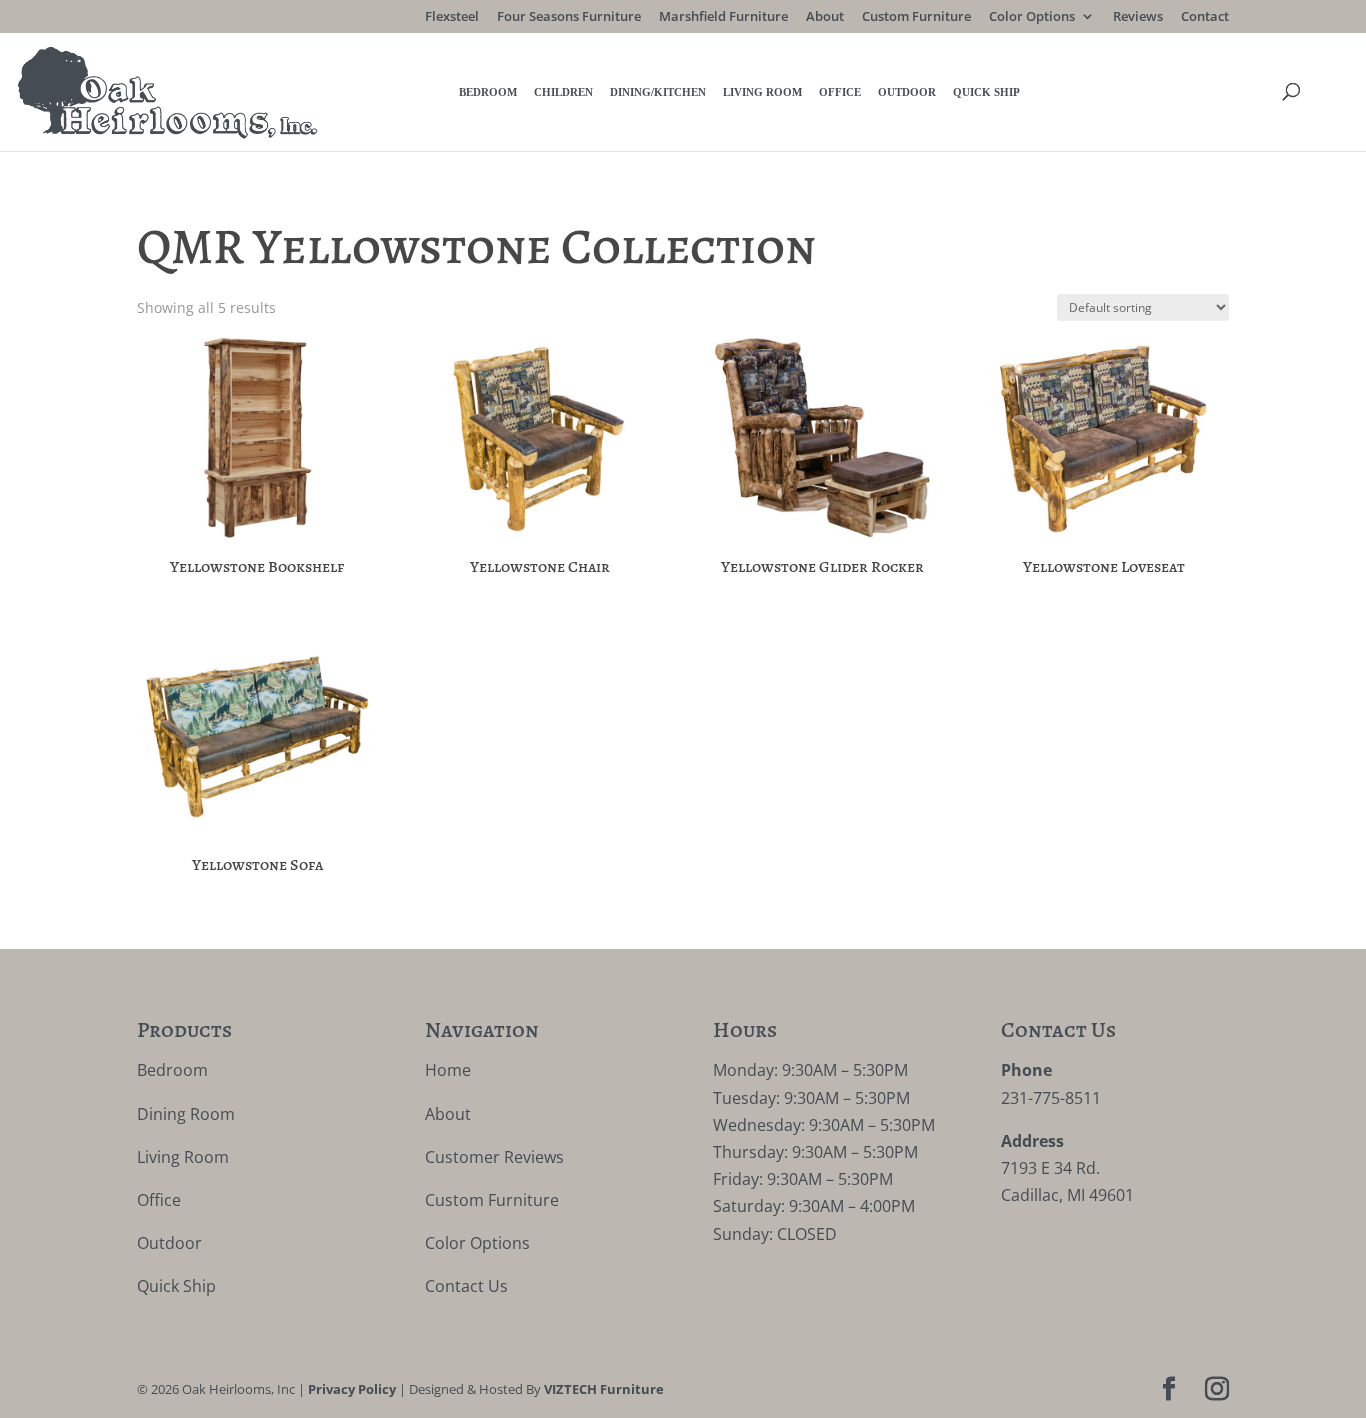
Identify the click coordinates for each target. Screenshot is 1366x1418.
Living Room (762, 92)
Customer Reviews (494, 1157)
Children (563, 92)
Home (448, 1070)
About (825, 17)
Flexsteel (452, 17)
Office (840, 92)
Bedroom (488, 92)
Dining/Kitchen (658, 92)
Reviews (1138, 17)
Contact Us (466, 1286)
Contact (1205, 17)
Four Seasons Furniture (569, 17)
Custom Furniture (916, 17)
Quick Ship (986, 92)
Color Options (1032, 17)
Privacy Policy (352, 1389)
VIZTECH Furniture (604, 1389)
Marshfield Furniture (723, 17)
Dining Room (186, 1114)
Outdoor (907, 92)
